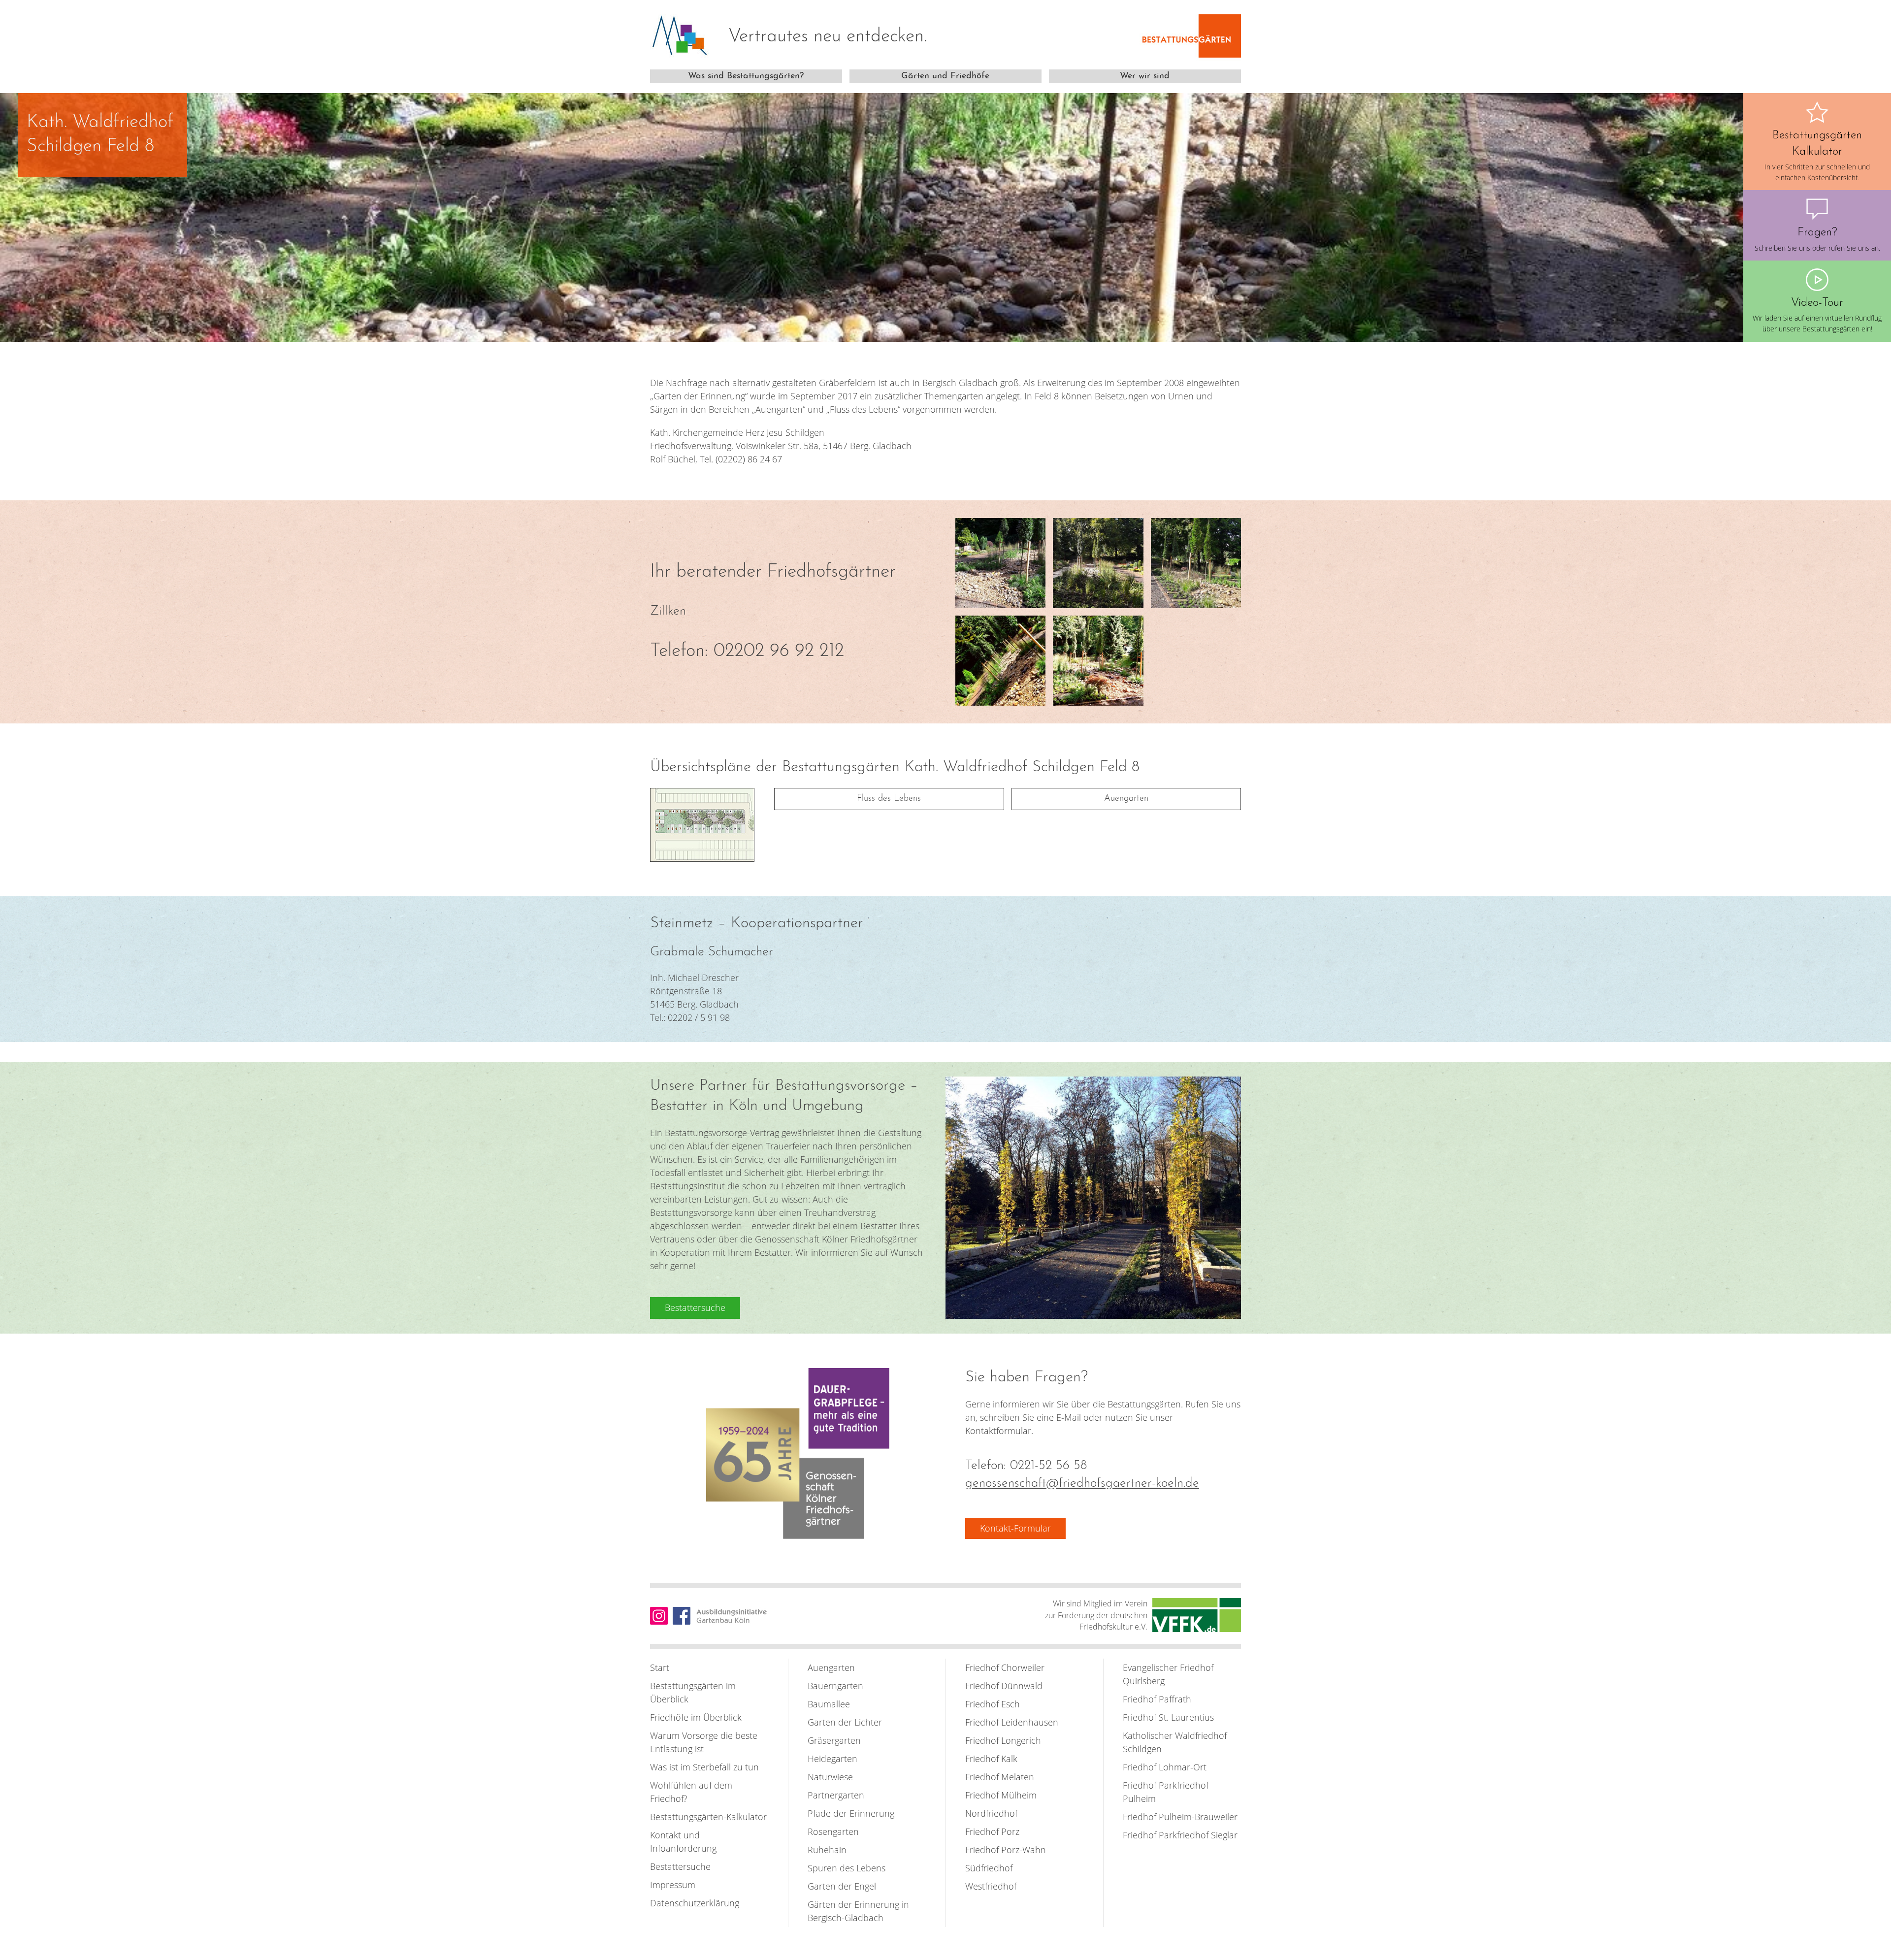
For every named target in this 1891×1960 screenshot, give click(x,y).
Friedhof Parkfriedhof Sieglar (1180, 1835)
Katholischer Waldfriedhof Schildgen (1175, 1742)
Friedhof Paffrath (1157, 1699)
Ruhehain (827, 1850)
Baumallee (829, 1704)
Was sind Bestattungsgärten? (746, 76)
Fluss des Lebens (889, 799)
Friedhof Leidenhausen (1012, 1722)
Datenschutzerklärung (695, 1903)
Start (660, 1667)
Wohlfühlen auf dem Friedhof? (691, 1792)
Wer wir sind (1145, 76)
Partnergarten (836, 1795)
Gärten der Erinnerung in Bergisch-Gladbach (858, 1911)
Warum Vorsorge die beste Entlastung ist (704, 1742)
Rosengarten (833, 1831)
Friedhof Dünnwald (1004, 1686)
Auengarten (1126, 799)
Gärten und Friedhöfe (945, 76)
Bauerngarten (835, 1686)
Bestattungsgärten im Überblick (693, 1692)
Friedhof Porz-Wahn (1006, 1850)
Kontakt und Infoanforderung (683, 1842)
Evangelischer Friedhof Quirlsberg (1168, 1674)
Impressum (673, 1885)
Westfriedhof (991, 1886)
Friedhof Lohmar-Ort (1165, 1767)
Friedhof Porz (992, 1831)
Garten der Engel (842, 1886)
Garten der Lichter (845, 1722)
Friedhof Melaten (1000, 1777)
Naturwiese (830, 1777)
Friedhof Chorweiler (1005, 1667)
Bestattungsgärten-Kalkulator (708, 1817)
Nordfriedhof (991, 1813)
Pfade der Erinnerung (851, 1813)
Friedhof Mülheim (1001, 1795)
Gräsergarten (834, 1740)
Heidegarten (832, 1759)
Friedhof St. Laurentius (1168, 1717)
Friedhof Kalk (991, 1759)
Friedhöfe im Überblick (696, 1717)
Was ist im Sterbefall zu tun (704, 1767)
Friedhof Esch (993, 1704)
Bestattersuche (680, 1866)
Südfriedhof (989, 1868)
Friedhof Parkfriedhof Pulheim (1166, 1792)
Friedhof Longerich (1003, 1740)
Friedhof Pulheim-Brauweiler (1180, 1817)
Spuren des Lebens (847, 1868)
